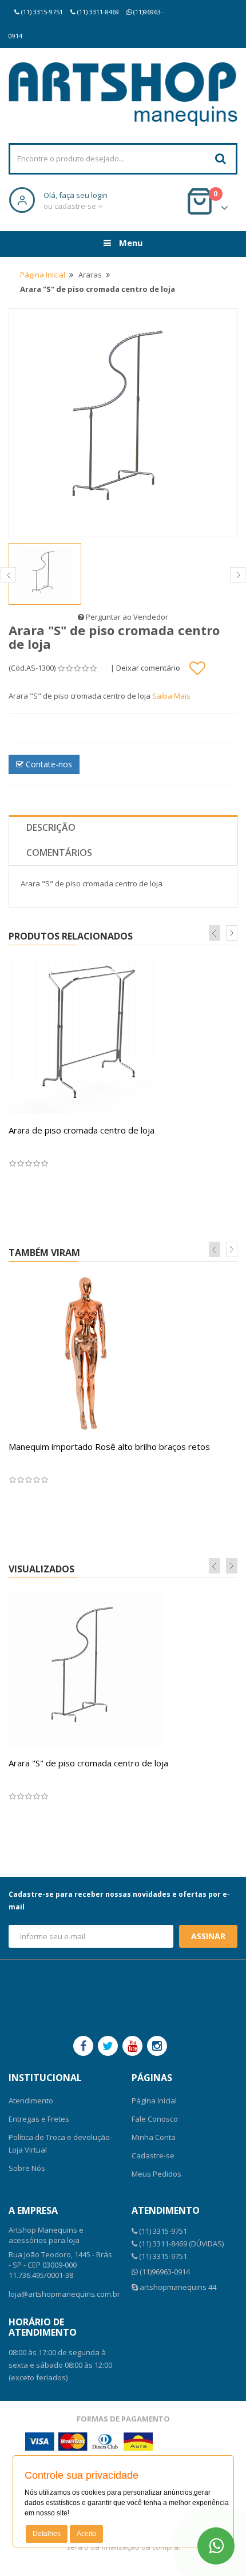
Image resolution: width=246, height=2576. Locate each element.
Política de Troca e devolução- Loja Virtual (60, 2143)
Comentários (59, 853)
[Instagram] (157, 2046)
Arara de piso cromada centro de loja (82, 1130)
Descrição (51, 827)
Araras (90, 275)
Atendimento (31, 2101)
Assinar (208, 1936)
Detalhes (47, 2534)
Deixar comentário (148, 668)
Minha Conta (154, 2137)
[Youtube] (132, 2046)
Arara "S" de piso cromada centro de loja (88, 1763)
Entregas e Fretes (39, 2119)
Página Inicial (43, 275)
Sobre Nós (27, 2168)
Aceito (86, 2534)
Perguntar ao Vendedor (126, 617)
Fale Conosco (155, 2119)
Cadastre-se (153, 2155)
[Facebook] (83, 2046)
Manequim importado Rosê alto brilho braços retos (109, 1446)
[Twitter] (108, 2046)
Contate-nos (48, 764)
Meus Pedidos (156, 2174)
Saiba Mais (171, 696)
